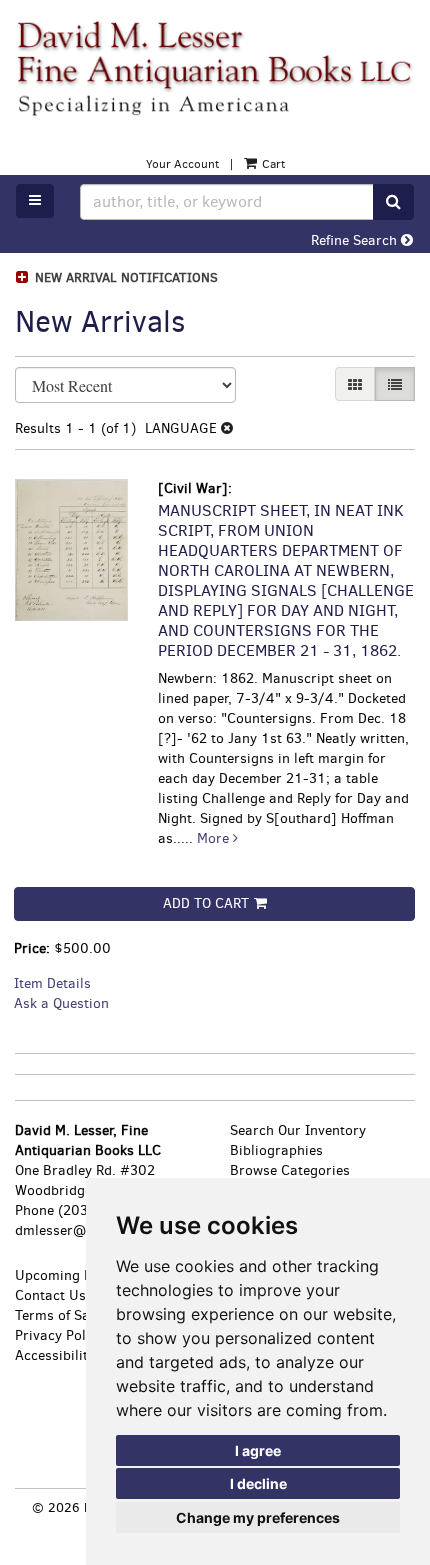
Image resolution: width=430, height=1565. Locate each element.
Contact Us (50, 1295)
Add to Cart (206, 903)
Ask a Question (61, 1003)
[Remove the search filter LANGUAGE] (227, 428)
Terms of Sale (58, 1315)
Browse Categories (290, 1170)
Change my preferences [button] (258, 1517)
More (215, 838)
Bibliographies (276, 1150)
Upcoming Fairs (65, 1275)
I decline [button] (258, 1483)
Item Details (52, 983)
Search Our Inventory (298, 1130)
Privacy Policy (59, 1335)
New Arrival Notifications (124, 277)
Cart (272, 164)
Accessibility (55, 1355)
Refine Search (356, 240)
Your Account (182, 164)
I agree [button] (258, 1450)
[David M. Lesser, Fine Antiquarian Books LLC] (215, 68)
